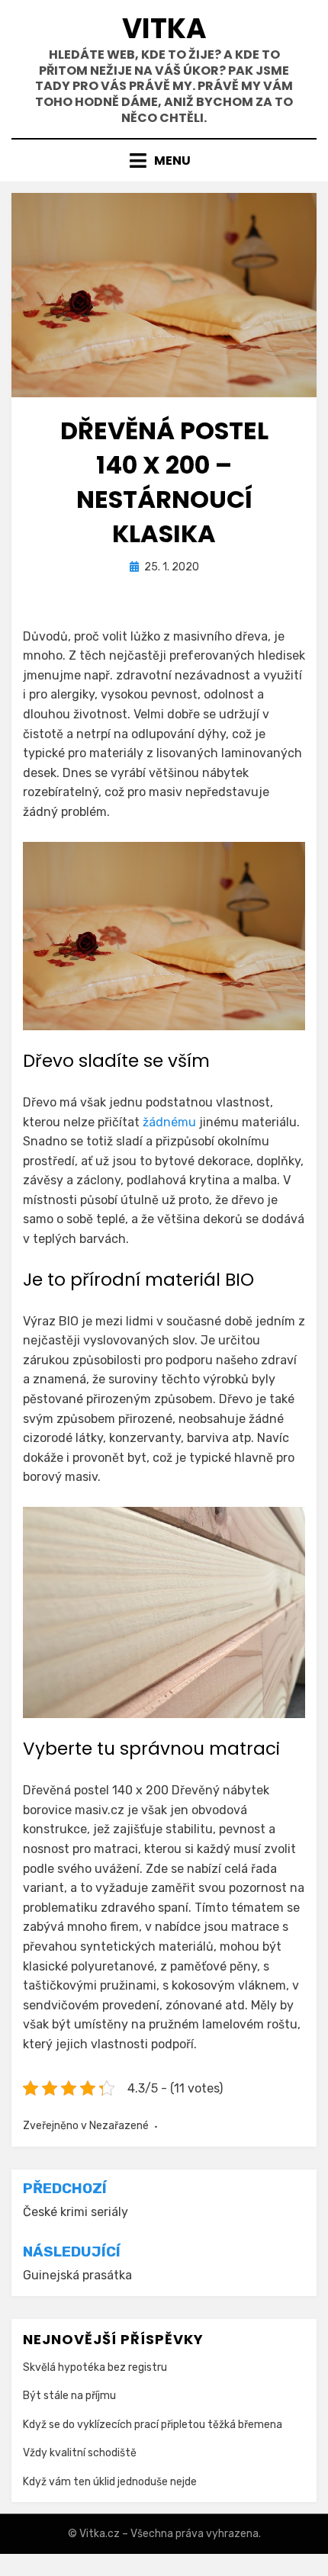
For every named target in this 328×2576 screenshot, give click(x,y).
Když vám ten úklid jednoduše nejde (110, 2482)
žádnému (168, 1122)
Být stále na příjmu (69, 2396)
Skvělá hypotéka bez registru (95, 2367)
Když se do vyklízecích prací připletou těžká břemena (153, 2425)
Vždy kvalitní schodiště (80, 2453)
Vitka (164, 29)
